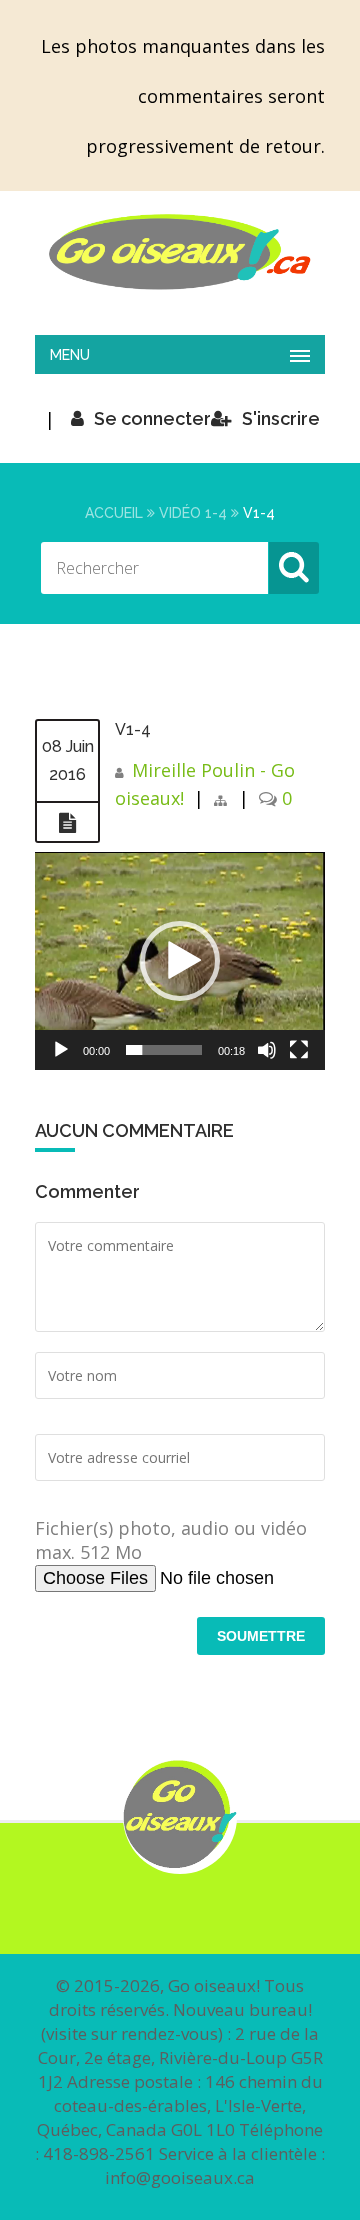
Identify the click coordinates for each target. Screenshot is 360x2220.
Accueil (114, 513)
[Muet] (267, 1050)
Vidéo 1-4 (193, 513)
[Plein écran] (299, 1050)
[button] (180, 961)
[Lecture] (61, 1050)
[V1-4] (67, 823)
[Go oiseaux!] (180, 252)
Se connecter (152, 418)
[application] (180, 961)
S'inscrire (281, 418)
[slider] (164, 1050)
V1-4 (133, 729)
